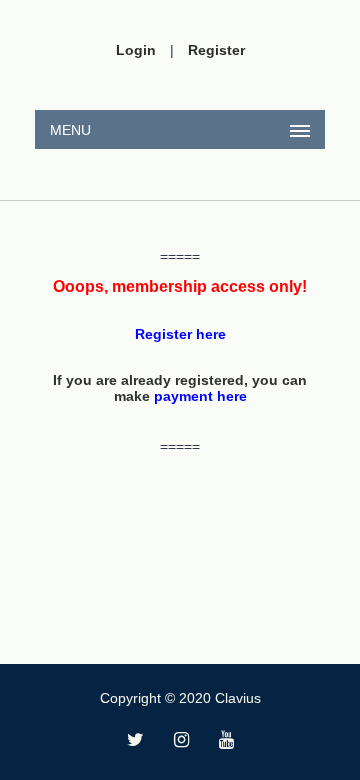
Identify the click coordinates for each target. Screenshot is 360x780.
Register (216, 50)
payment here (200, 396)
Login (136, 50)
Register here (180, 334)
